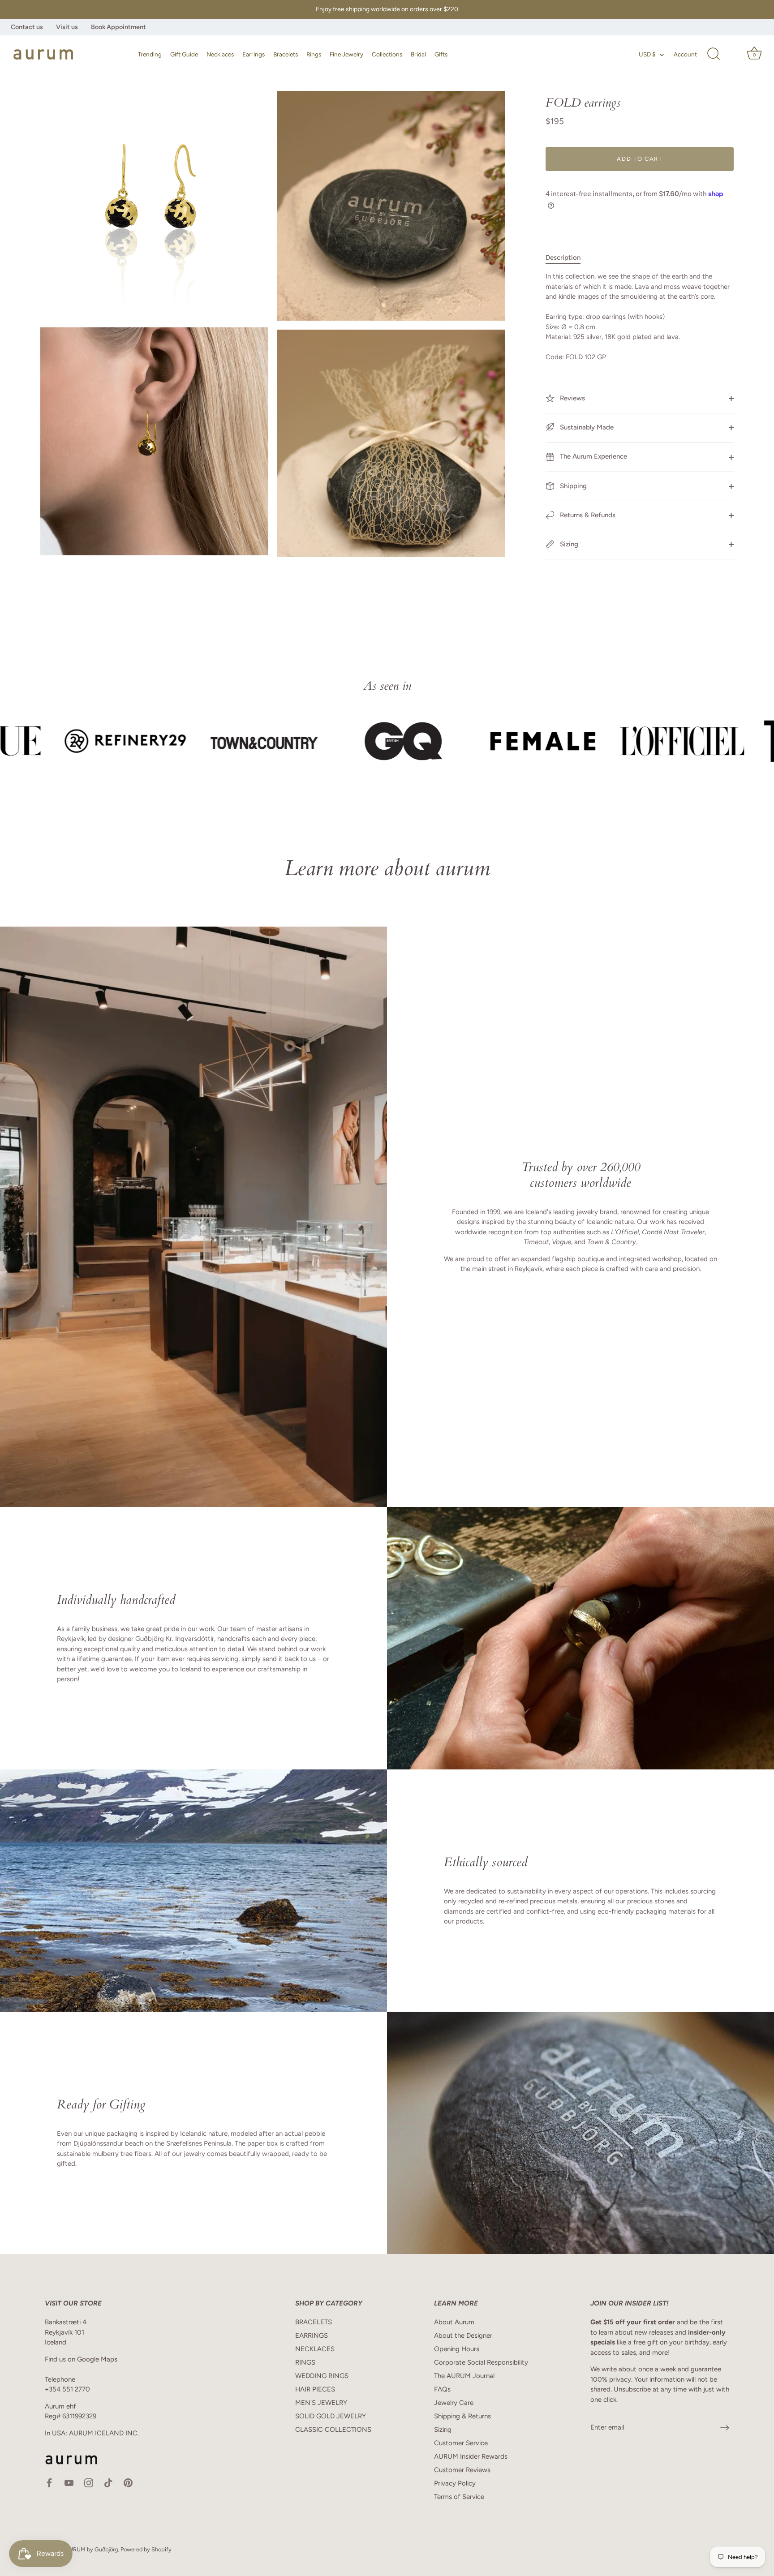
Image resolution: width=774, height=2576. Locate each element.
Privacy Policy (455, 2483)
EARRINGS (312, 2336)
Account (685, 54)
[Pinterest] (128, 2482)
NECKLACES (315, 2349)
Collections (387, 54)
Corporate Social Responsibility (481, 2362)
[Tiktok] (108, 2482)
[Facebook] (49, 2482)
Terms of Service (459, 2497)
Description (563, 258)
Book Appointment (118, 27)
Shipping (572, 486)
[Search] (714, 54)
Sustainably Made (586, 427)
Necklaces (220, 54)
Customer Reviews (462, 2470)
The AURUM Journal (464, 2376)
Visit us (67, 27)
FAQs (442, 2389)
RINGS (305, 2362)
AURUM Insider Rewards (471, 2456)
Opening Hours (457, 2349)
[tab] (568, 258)
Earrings (254, 54)
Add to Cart (640, 159)
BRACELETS (314, 2322)
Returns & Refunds (587, 515)
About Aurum (454, 2322)
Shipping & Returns (462, 2416)
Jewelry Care (454, 2403)
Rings (314, 54)
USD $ (647, 54)
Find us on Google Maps (81, 2359)
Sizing (568, 544)
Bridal (418, 54)
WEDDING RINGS (322, 2376)
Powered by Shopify (146, 2549)
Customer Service (461, 2443)
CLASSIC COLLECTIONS (333, 2430)
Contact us (27, 27)
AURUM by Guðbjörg (91, 2549)
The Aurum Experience (593, 456)
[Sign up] (725, 2428)
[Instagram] (89, 2482)
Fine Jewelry (346, 54)
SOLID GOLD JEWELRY (331, 2416)
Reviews (572, 398)
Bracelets (286, 54)
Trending (150, 54)
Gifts (441, 54)
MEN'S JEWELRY (321, 2403)
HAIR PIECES (315, 2389)
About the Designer (463, 2336)
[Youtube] (69, 2482)
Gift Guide (184, 54)
